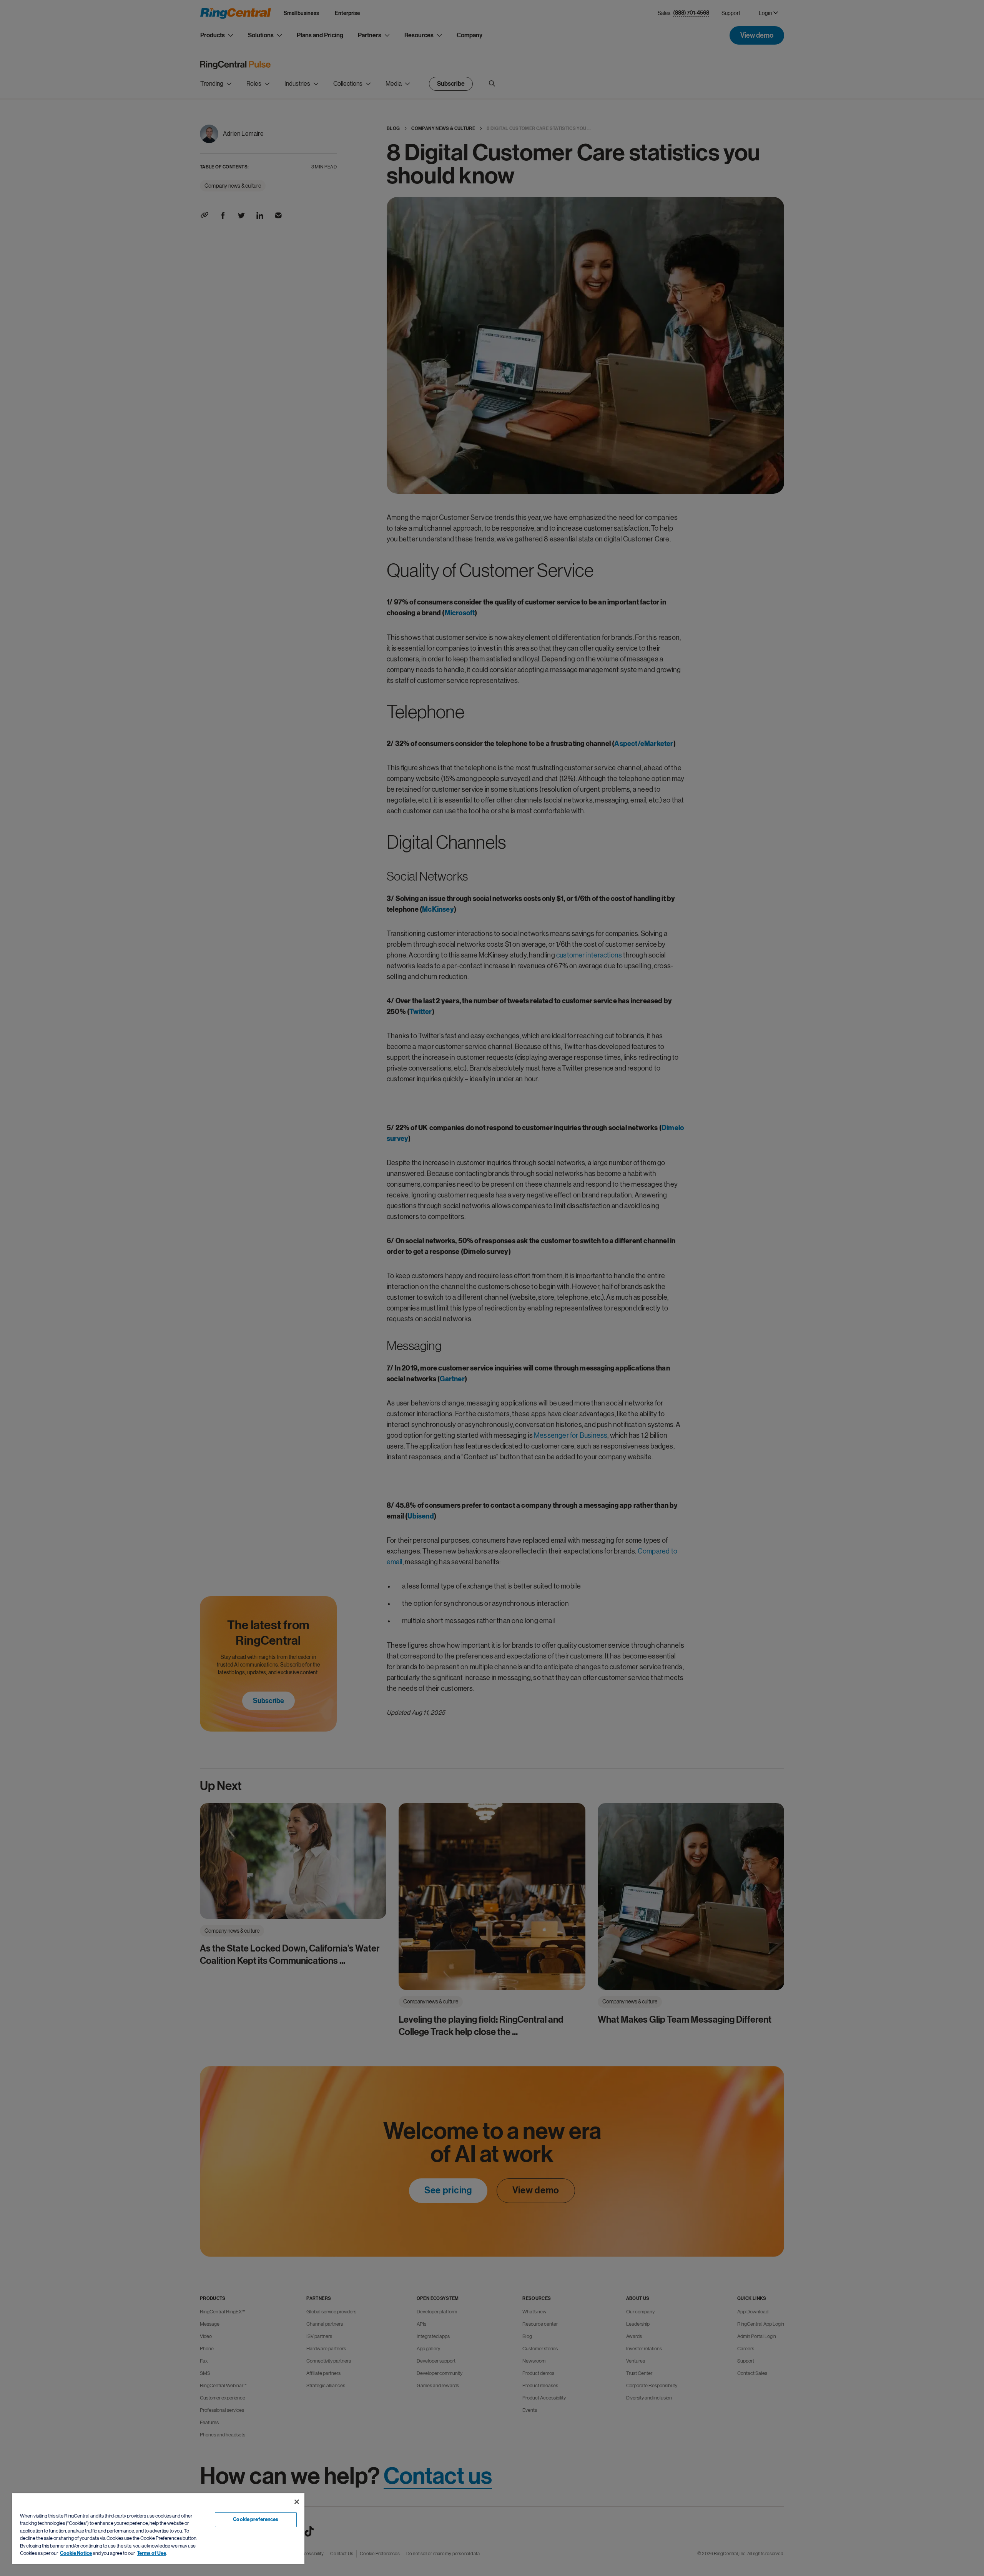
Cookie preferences (256, 2519)
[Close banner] (297, 2502)
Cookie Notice (76, 2553)
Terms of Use (151, 2553)
